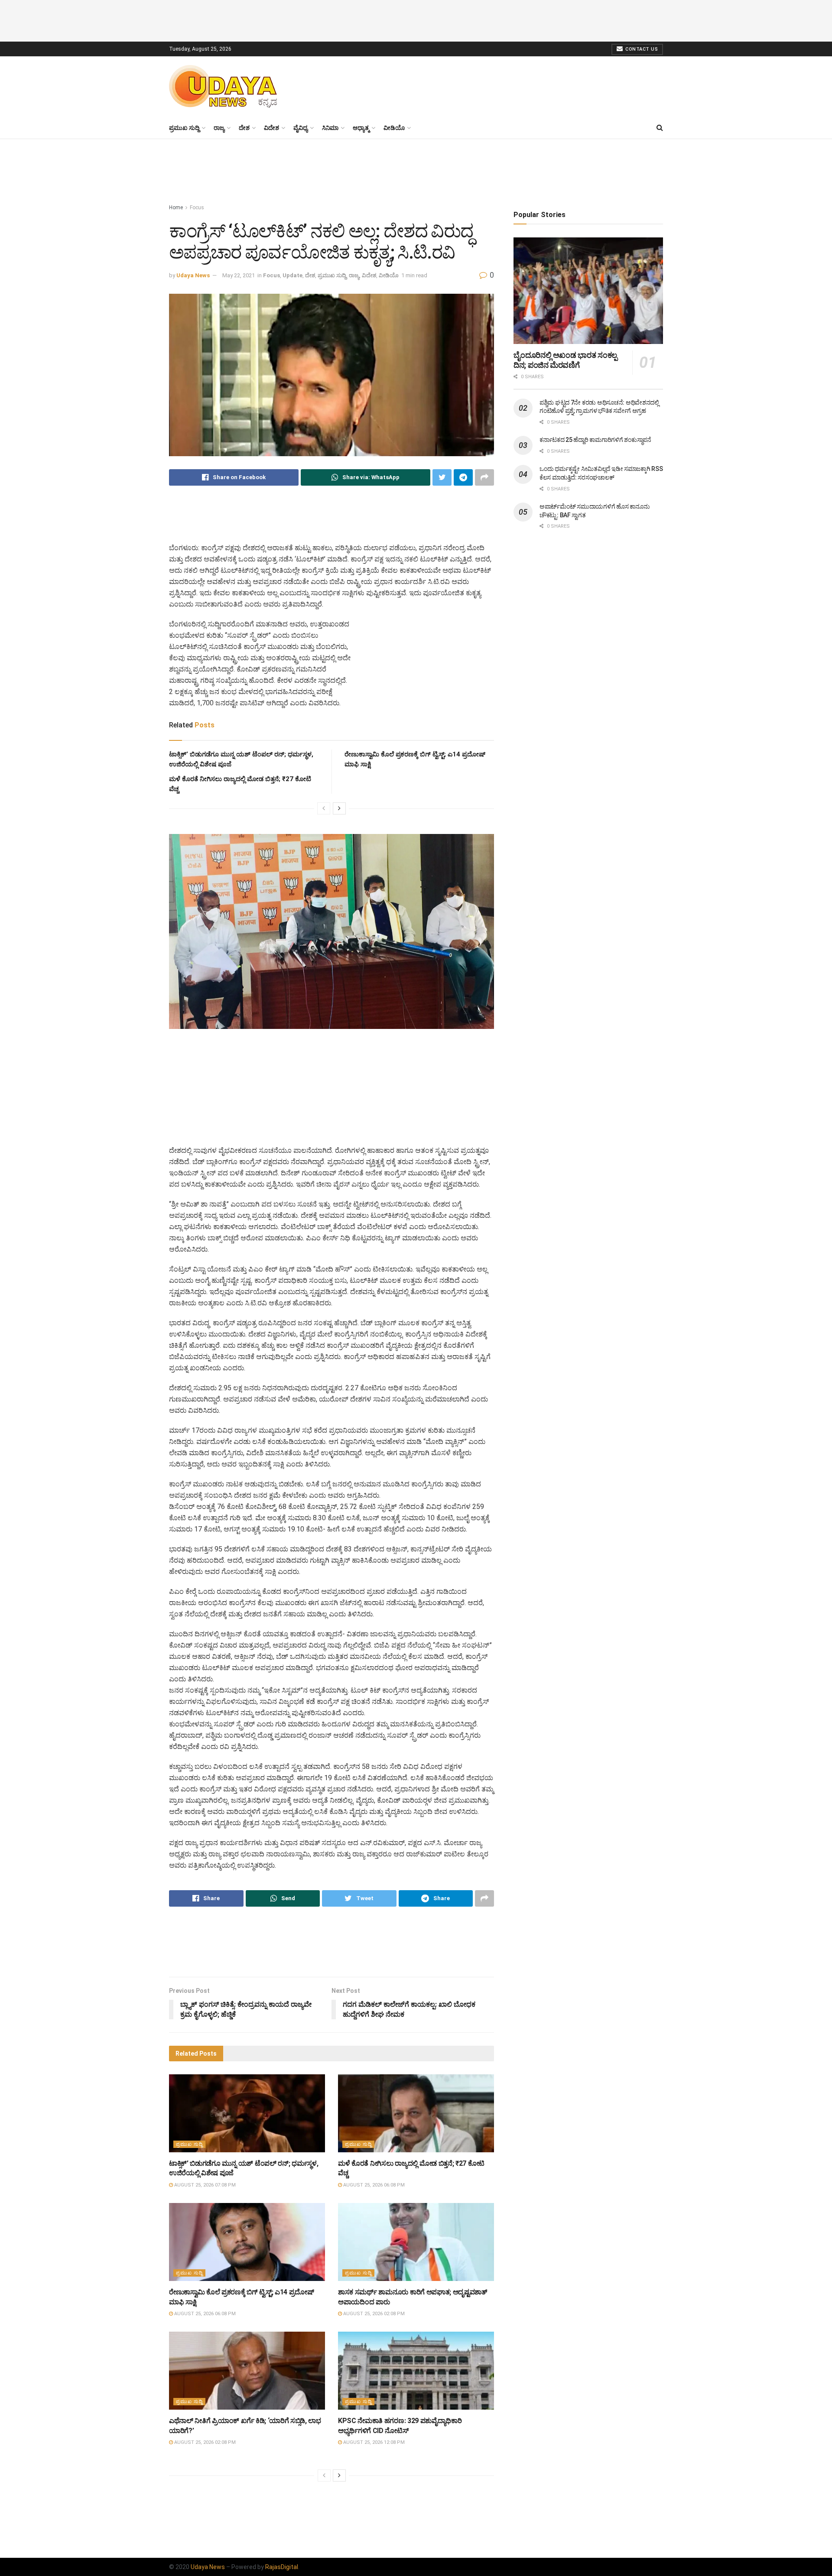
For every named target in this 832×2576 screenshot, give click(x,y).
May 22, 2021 (239, 275)
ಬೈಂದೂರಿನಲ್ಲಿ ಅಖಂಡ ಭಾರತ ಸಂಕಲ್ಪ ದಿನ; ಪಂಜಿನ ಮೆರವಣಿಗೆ (565, 360)
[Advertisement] (416, 19)
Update (292, 275)
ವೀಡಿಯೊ (394, 128)
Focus (197, 208)
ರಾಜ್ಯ (219, 128)
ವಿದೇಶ (271, 128)
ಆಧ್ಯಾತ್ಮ (361, 128)
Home (176, 208)
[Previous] (324, 808)
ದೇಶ (244, 128)
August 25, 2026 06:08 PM (373, 2185)
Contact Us (641, 49)
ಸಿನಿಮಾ (330, 128)
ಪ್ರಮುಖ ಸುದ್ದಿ (184, 128)
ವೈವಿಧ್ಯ (301, 128)
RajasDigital (282, 2567)
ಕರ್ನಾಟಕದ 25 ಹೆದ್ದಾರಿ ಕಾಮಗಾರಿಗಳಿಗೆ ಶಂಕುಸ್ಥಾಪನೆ (595, 440)
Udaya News (193, 275)
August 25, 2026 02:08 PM (373, 2314)
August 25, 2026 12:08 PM (373, 2442)
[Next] (339, 808)
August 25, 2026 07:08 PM (204, 2185)
